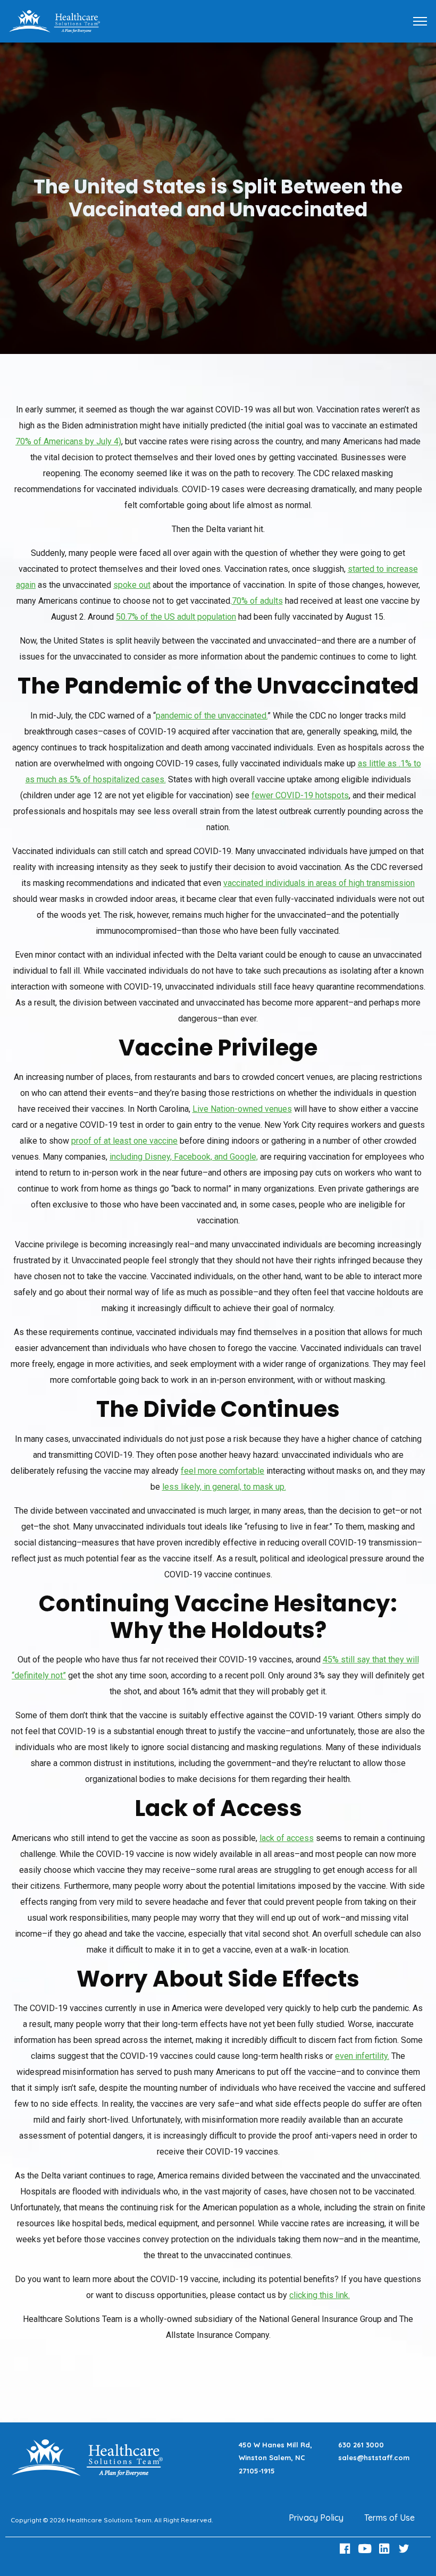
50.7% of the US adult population (176, 617)
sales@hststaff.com (374, 2457)
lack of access (287, 1838)
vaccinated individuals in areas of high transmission (319, 883)
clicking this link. (320, 2295)
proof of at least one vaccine (124, 1141)
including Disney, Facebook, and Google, (184, 1157)
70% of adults (257, 601)
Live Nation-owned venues (242, 1109)
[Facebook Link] (347, 2549)
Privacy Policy (316, 2518)
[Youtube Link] (366, 2549)
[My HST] (54, 20)
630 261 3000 (361, 2445)
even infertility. (362, 2056)
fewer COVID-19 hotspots (300, 795)
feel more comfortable (223, 1471)
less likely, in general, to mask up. (224, 1487)
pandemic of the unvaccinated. (212, 716)
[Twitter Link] (405, 2549)
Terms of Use (389, 2518)
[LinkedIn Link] (385, 2549)
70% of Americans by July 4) (68, 441)
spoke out (132, 585)
